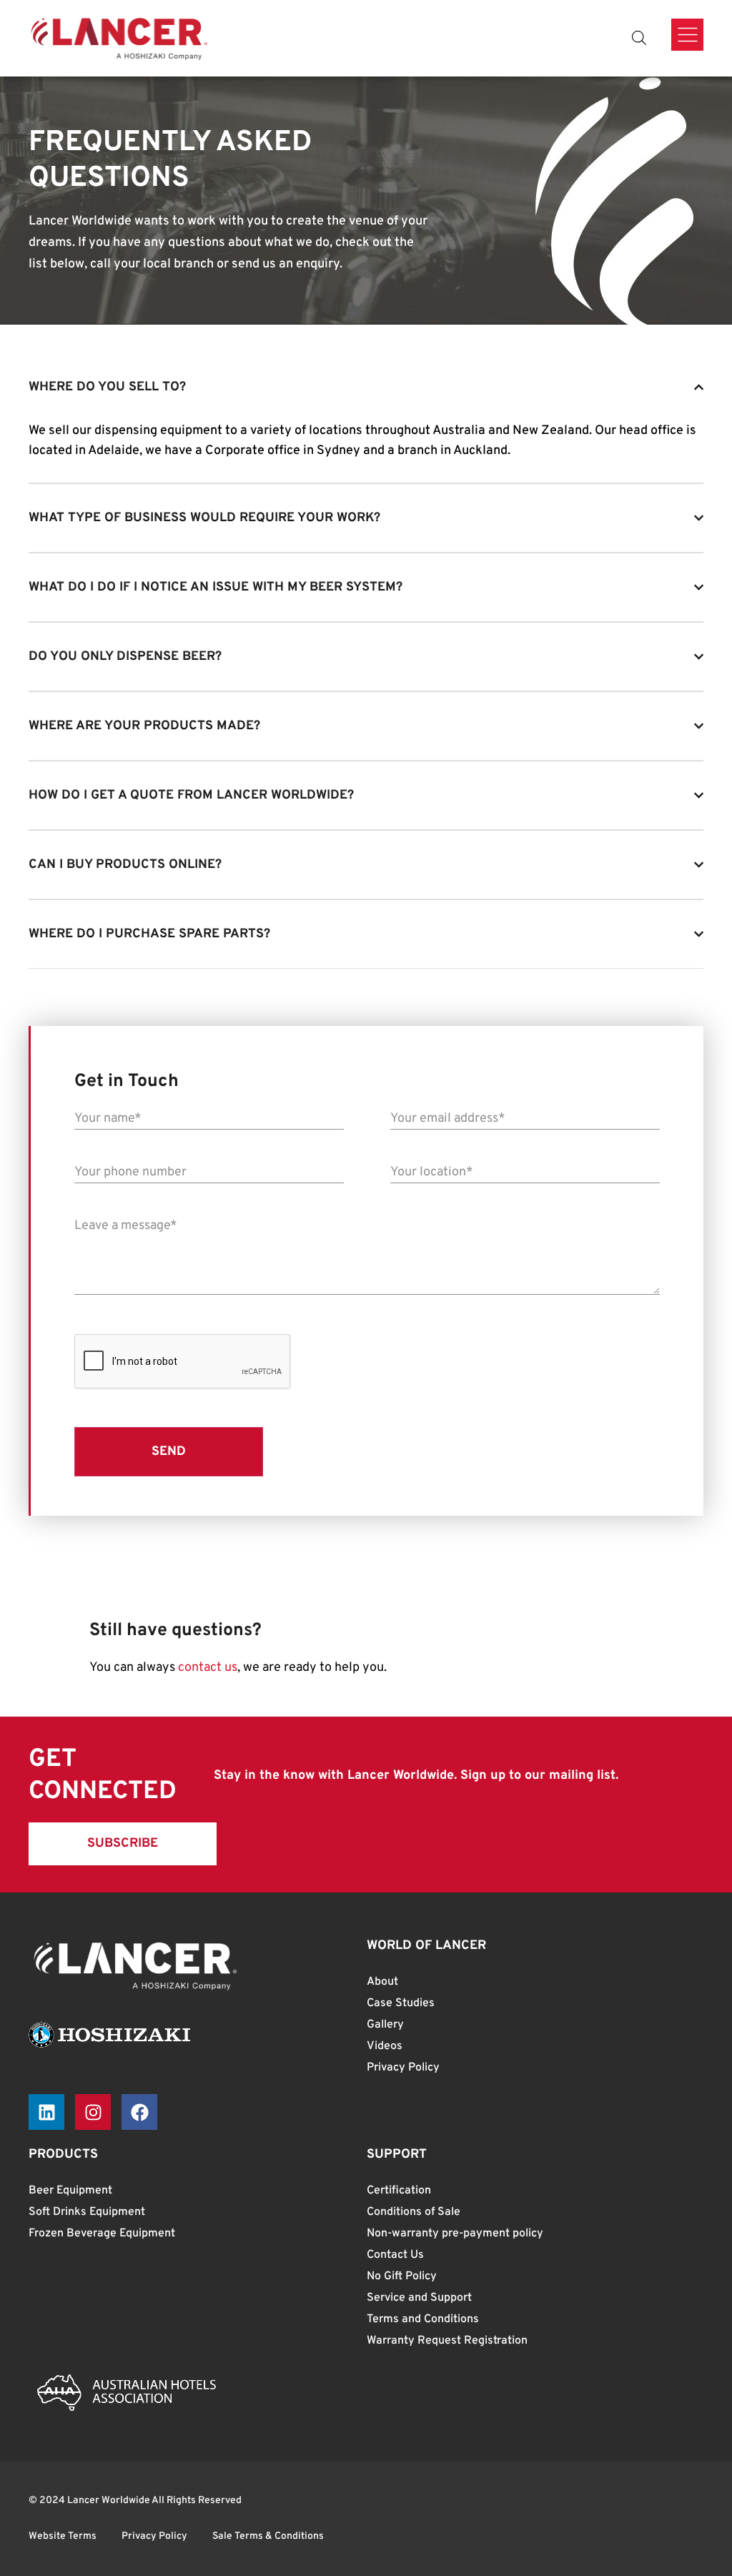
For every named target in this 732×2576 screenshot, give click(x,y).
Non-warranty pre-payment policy (455, 2234)
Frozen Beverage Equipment (102, 2234)
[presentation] (183, 1362)
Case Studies (401, 2003)
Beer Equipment (70, 2191)
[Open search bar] (639, 38)
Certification (399, 2191)
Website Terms (63, 2536)
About (382, 1982)
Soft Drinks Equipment (87, 2212)
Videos (385, 2046)
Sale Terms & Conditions (268, 2536)
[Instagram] (93, 2112)
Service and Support (419, 2298)
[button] (123, 1844)
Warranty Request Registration (447, 2341)
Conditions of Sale (414, 2212)
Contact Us (395, 2255)
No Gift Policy (402, 2276)
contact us (208, 1668)
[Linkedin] (46, 2112)
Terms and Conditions (423, 2319)
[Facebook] (139, 2112)
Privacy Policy (403, 2068)
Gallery (385, 2025)
